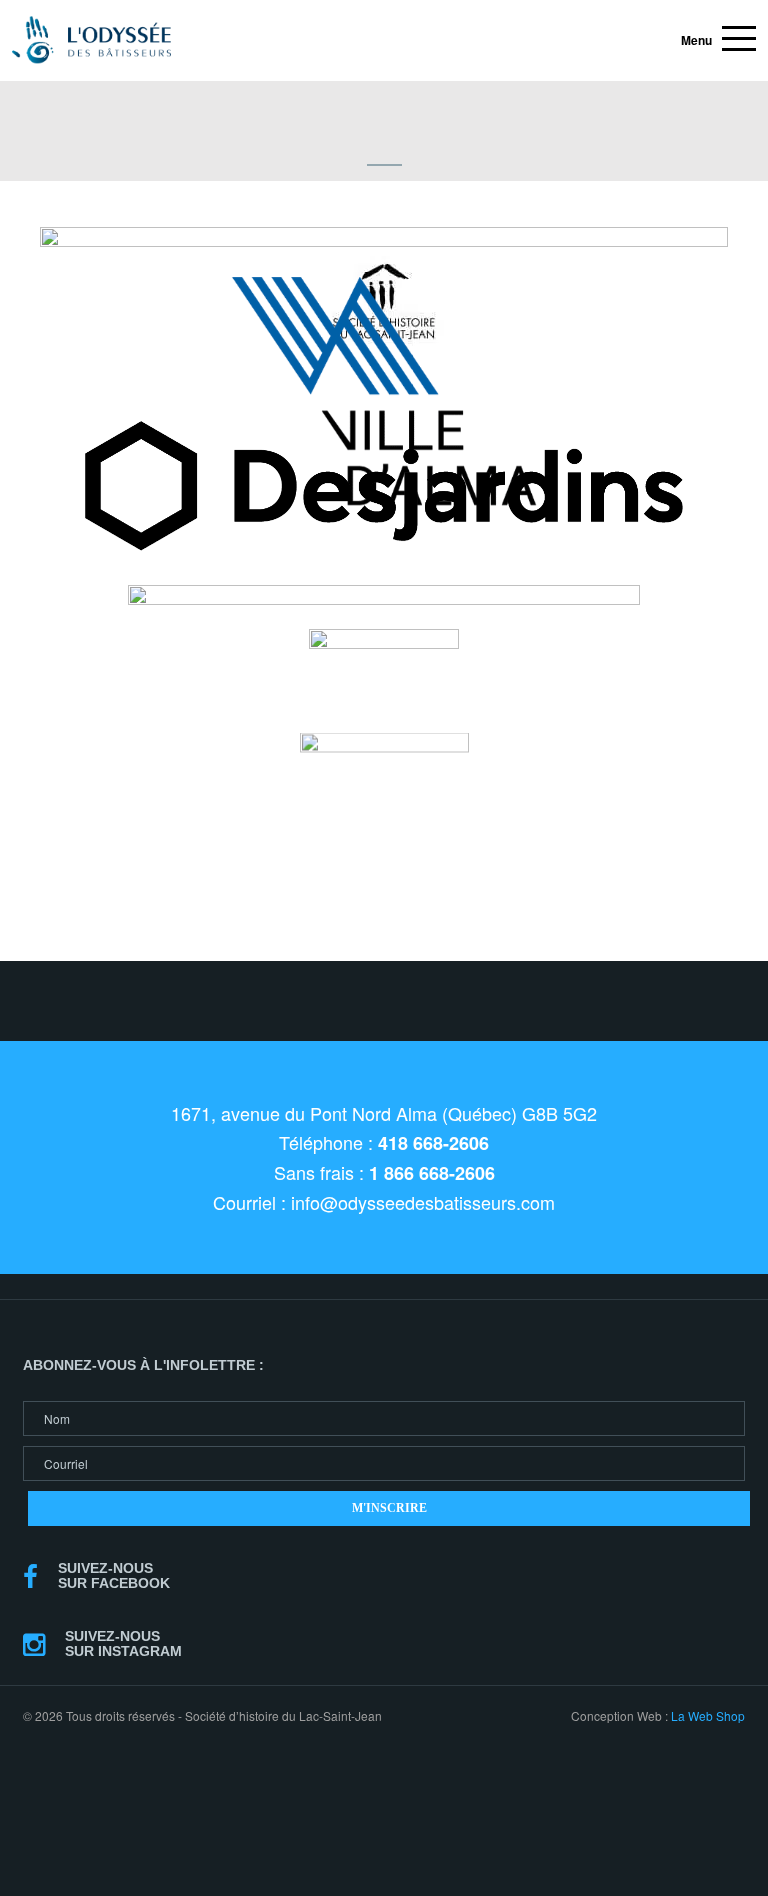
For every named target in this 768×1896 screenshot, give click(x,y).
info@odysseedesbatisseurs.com (423, 1202)
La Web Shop (708, 1715)
